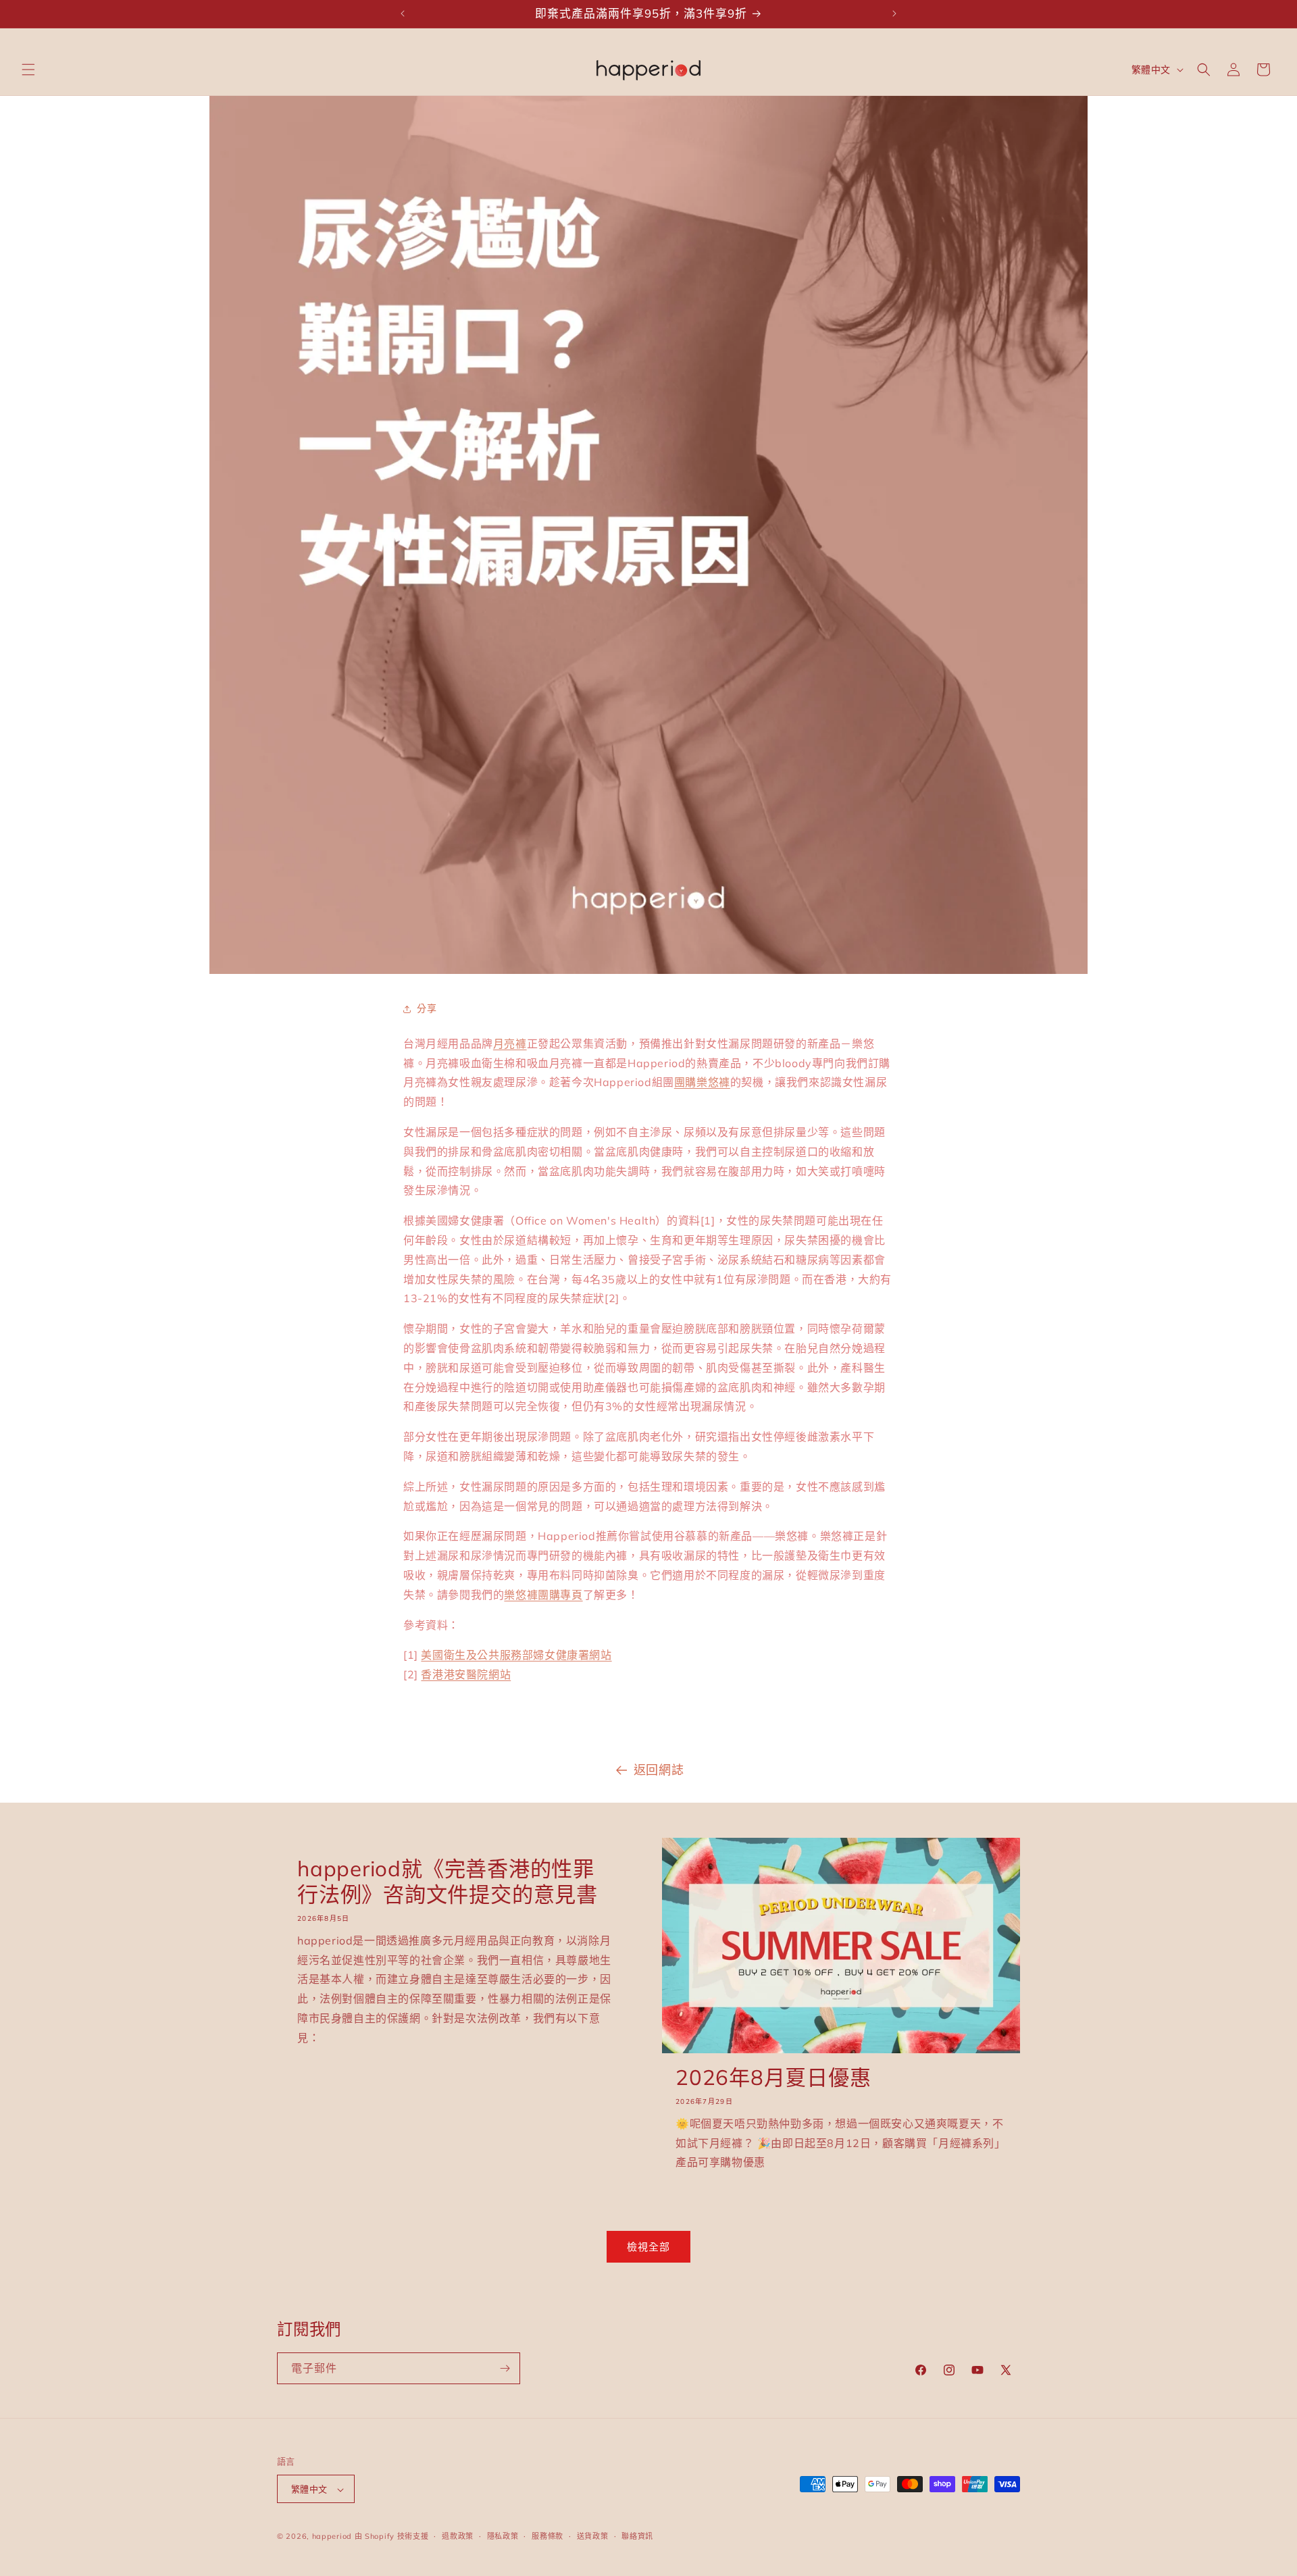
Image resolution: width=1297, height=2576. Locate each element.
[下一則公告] (894, 14)
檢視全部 (648, 2247)
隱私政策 (503, 2536)
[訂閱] (505, 2368)
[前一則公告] (403, 14)
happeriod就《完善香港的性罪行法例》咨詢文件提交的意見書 (448, 1882)
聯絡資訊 (637, 2536)
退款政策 (458, 2536)
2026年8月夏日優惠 (773, 2078)
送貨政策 (593, 2536)
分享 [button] (427, 1008)
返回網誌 (659, 1770)
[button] (28, 70)
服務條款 (548, 2536)
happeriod (332, 2537)
